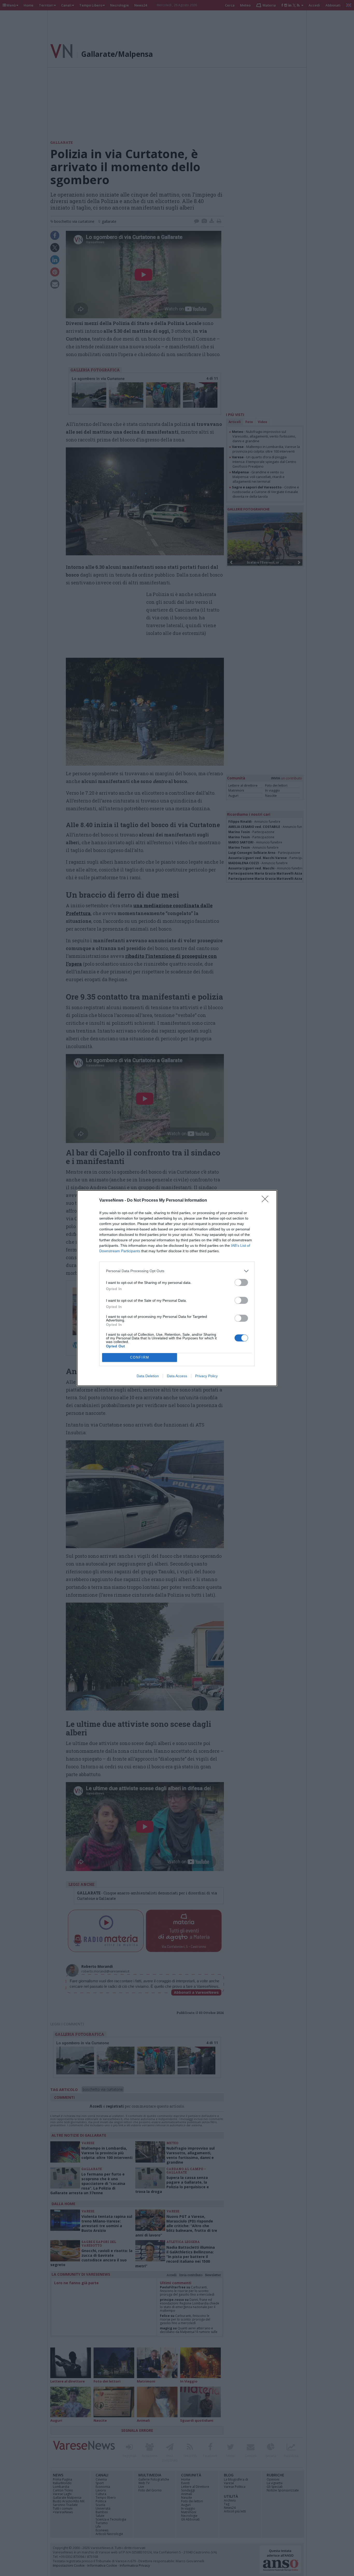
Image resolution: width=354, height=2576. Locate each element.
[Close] (267, 1201)
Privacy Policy (206, 1376)
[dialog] (177, 1288)
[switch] (241, 1282)
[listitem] (177, 1271)
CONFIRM (140, 1357)
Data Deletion (148, 1376)
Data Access (177, 1376)
